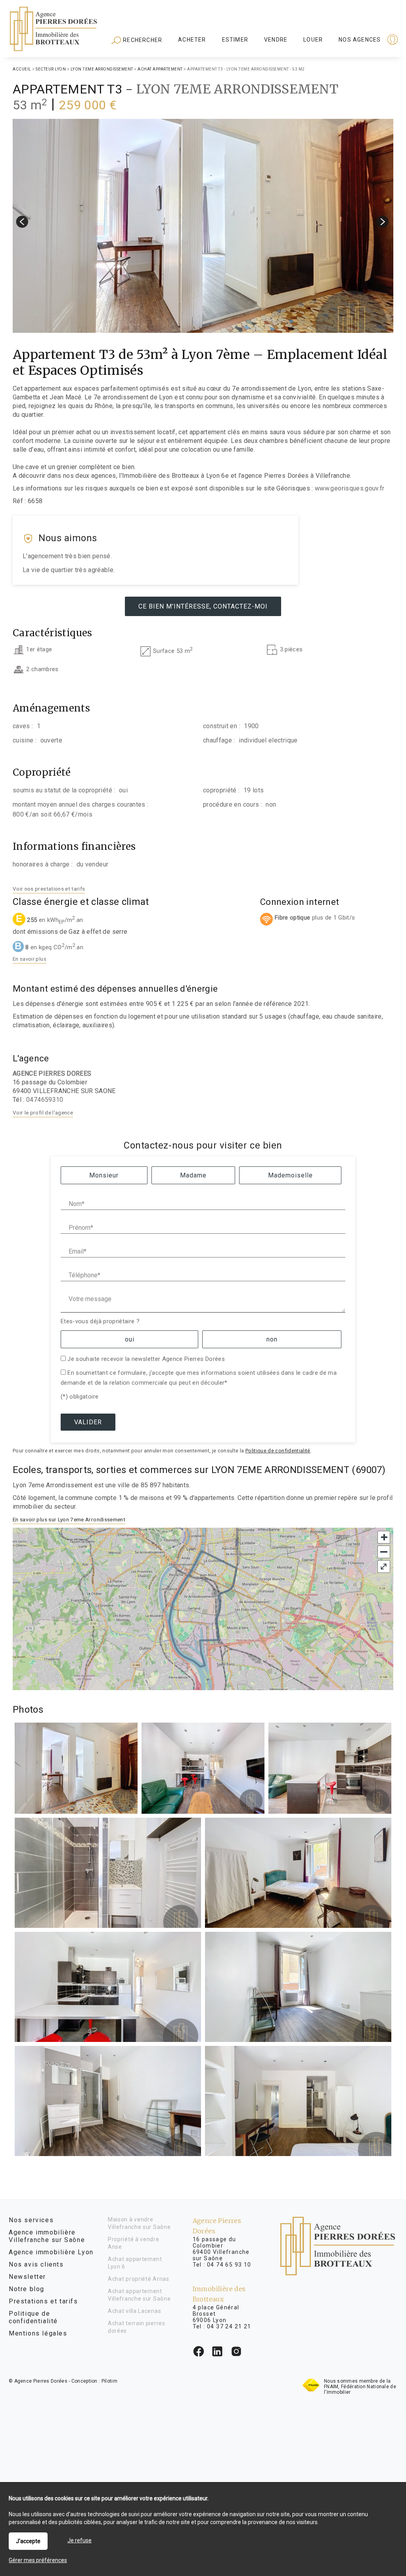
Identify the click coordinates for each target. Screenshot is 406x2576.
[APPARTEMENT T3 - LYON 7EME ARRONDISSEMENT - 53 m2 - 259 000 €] (203, 226)
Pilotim (109, 2381)
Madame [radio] (193, 1175)
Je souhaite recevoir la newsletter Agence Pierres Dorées (146, 1359)
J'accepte (28, 2541)
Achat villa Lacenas (134, 2311)
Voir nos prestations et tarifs (49, 889)
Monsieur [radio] (104, 1175)
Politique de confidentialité (278, 1451)
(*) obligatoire (79, 1397)
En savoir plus (30, 959)
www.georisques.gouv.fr (350, 488)
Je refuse (79, 2540)
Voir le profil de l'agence (43, 1112)
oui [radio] (130, 1339)
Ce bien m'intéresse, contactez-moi (203, 606)
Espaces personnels (362, 40)
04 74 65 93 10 (229, 2265)
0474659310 (45, 1100)
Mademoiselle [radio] (290, 1175)
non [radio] (272, 1339)
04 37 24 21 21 (229, 2326)
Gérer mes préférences (38, 2560)
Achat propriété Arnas (139, 2279)
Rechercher (142, 40)
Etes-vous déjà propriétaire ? (100, 1321)
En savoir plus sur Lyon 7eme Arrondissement (69, 1519)
